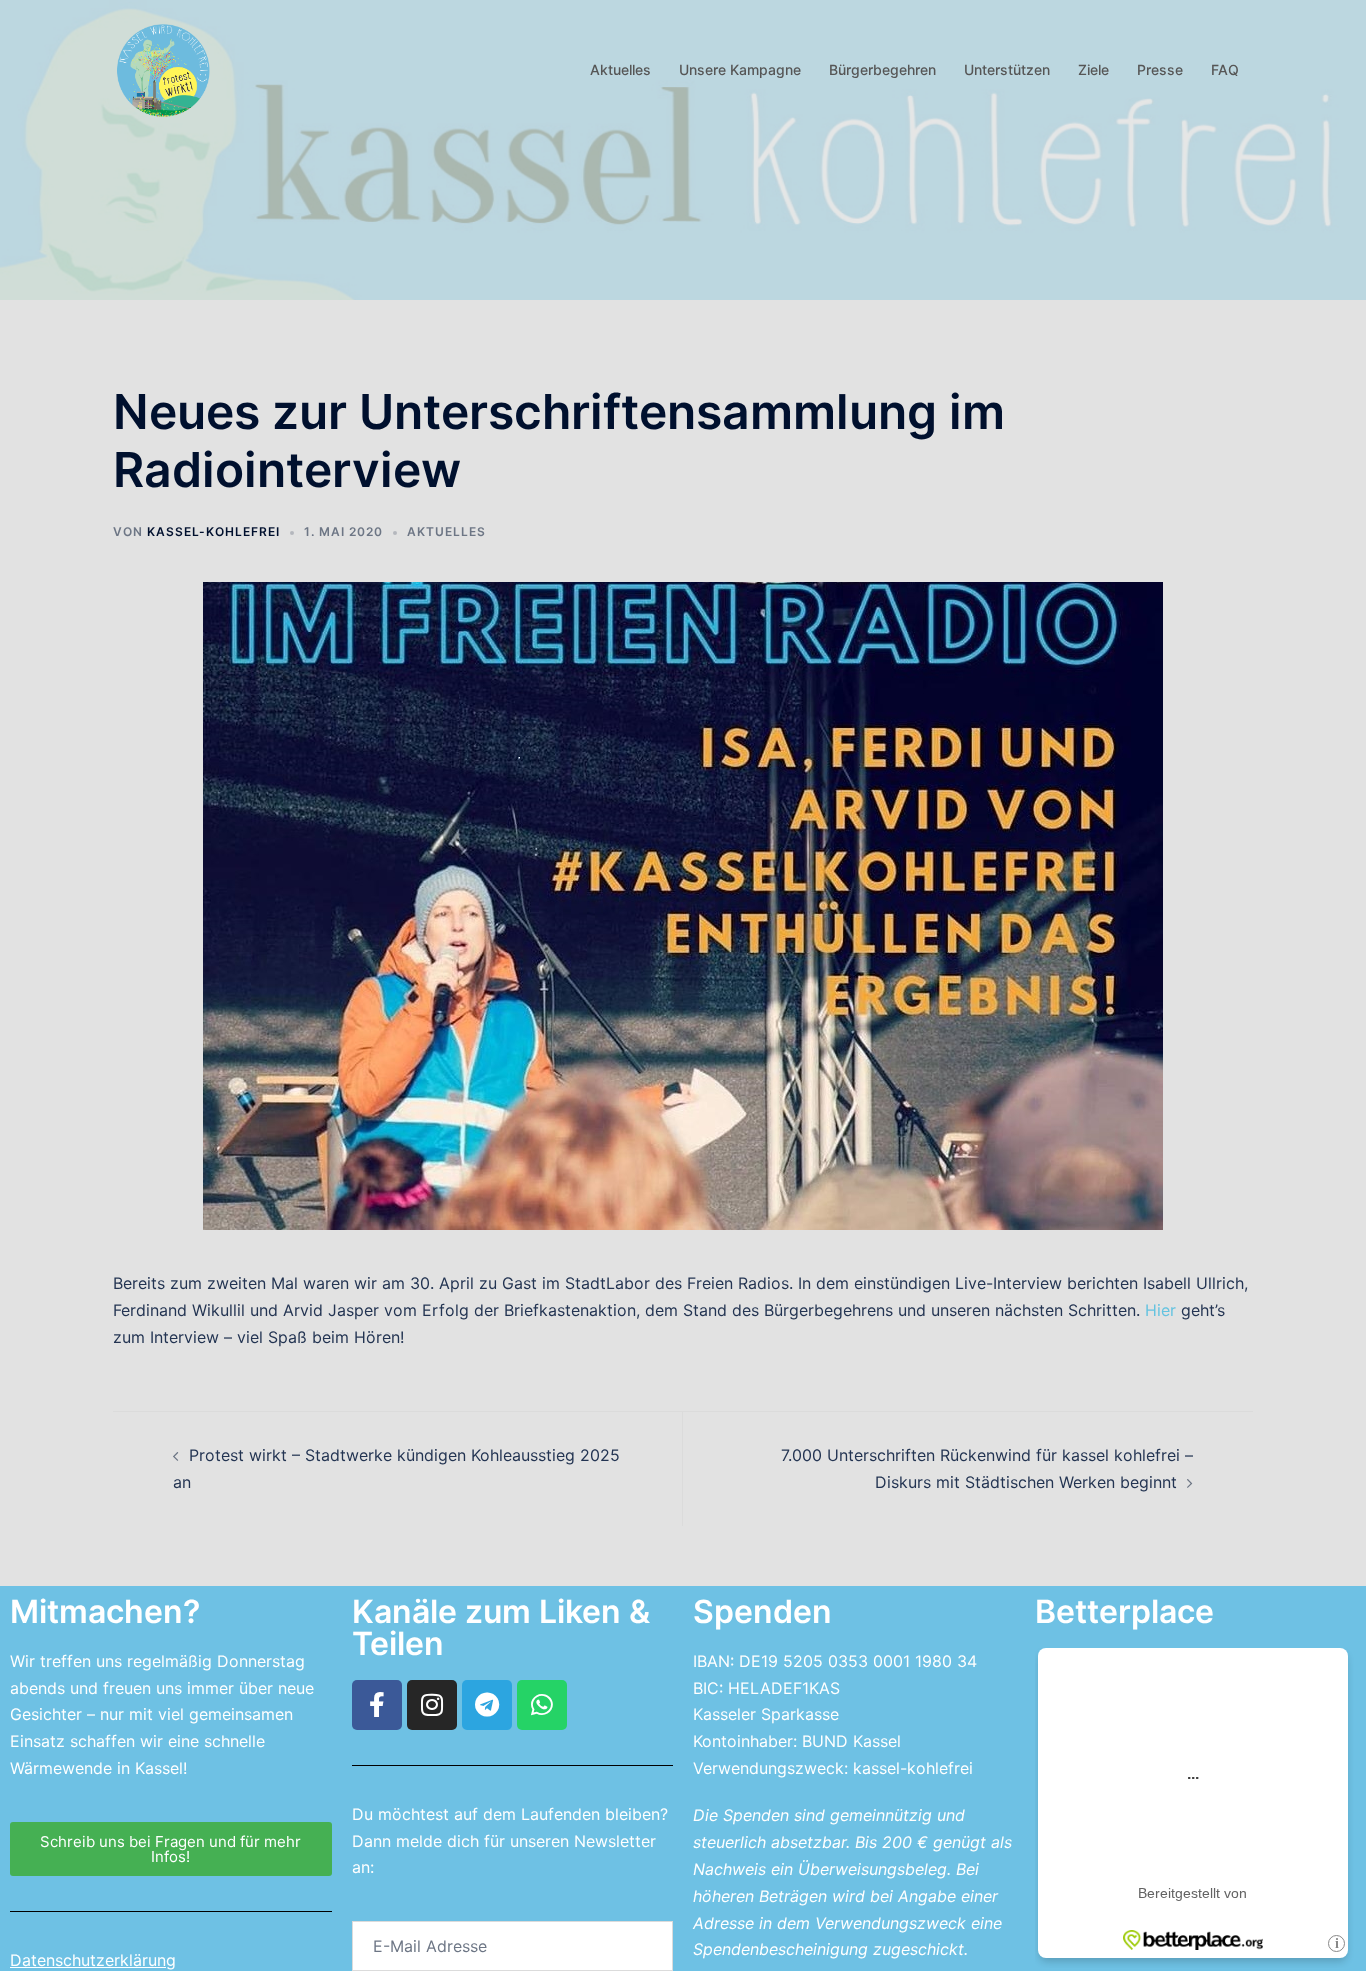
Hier (1160, 1310)
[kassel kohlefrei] (163, 68)
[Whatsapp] (542, 1705)
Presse (1160, 69)
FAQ (1225, 69)
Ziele (1093, 69)
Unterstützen (1007, 69)
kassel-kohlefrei (213, 531)
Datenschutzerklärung (93, 1960)
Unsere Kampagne (740, 69)
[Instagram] (432, 1705)
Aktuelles (620, 69)
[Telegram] (487, 1705)
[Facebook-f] (377, 1705)
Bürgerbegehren (882, 69)
